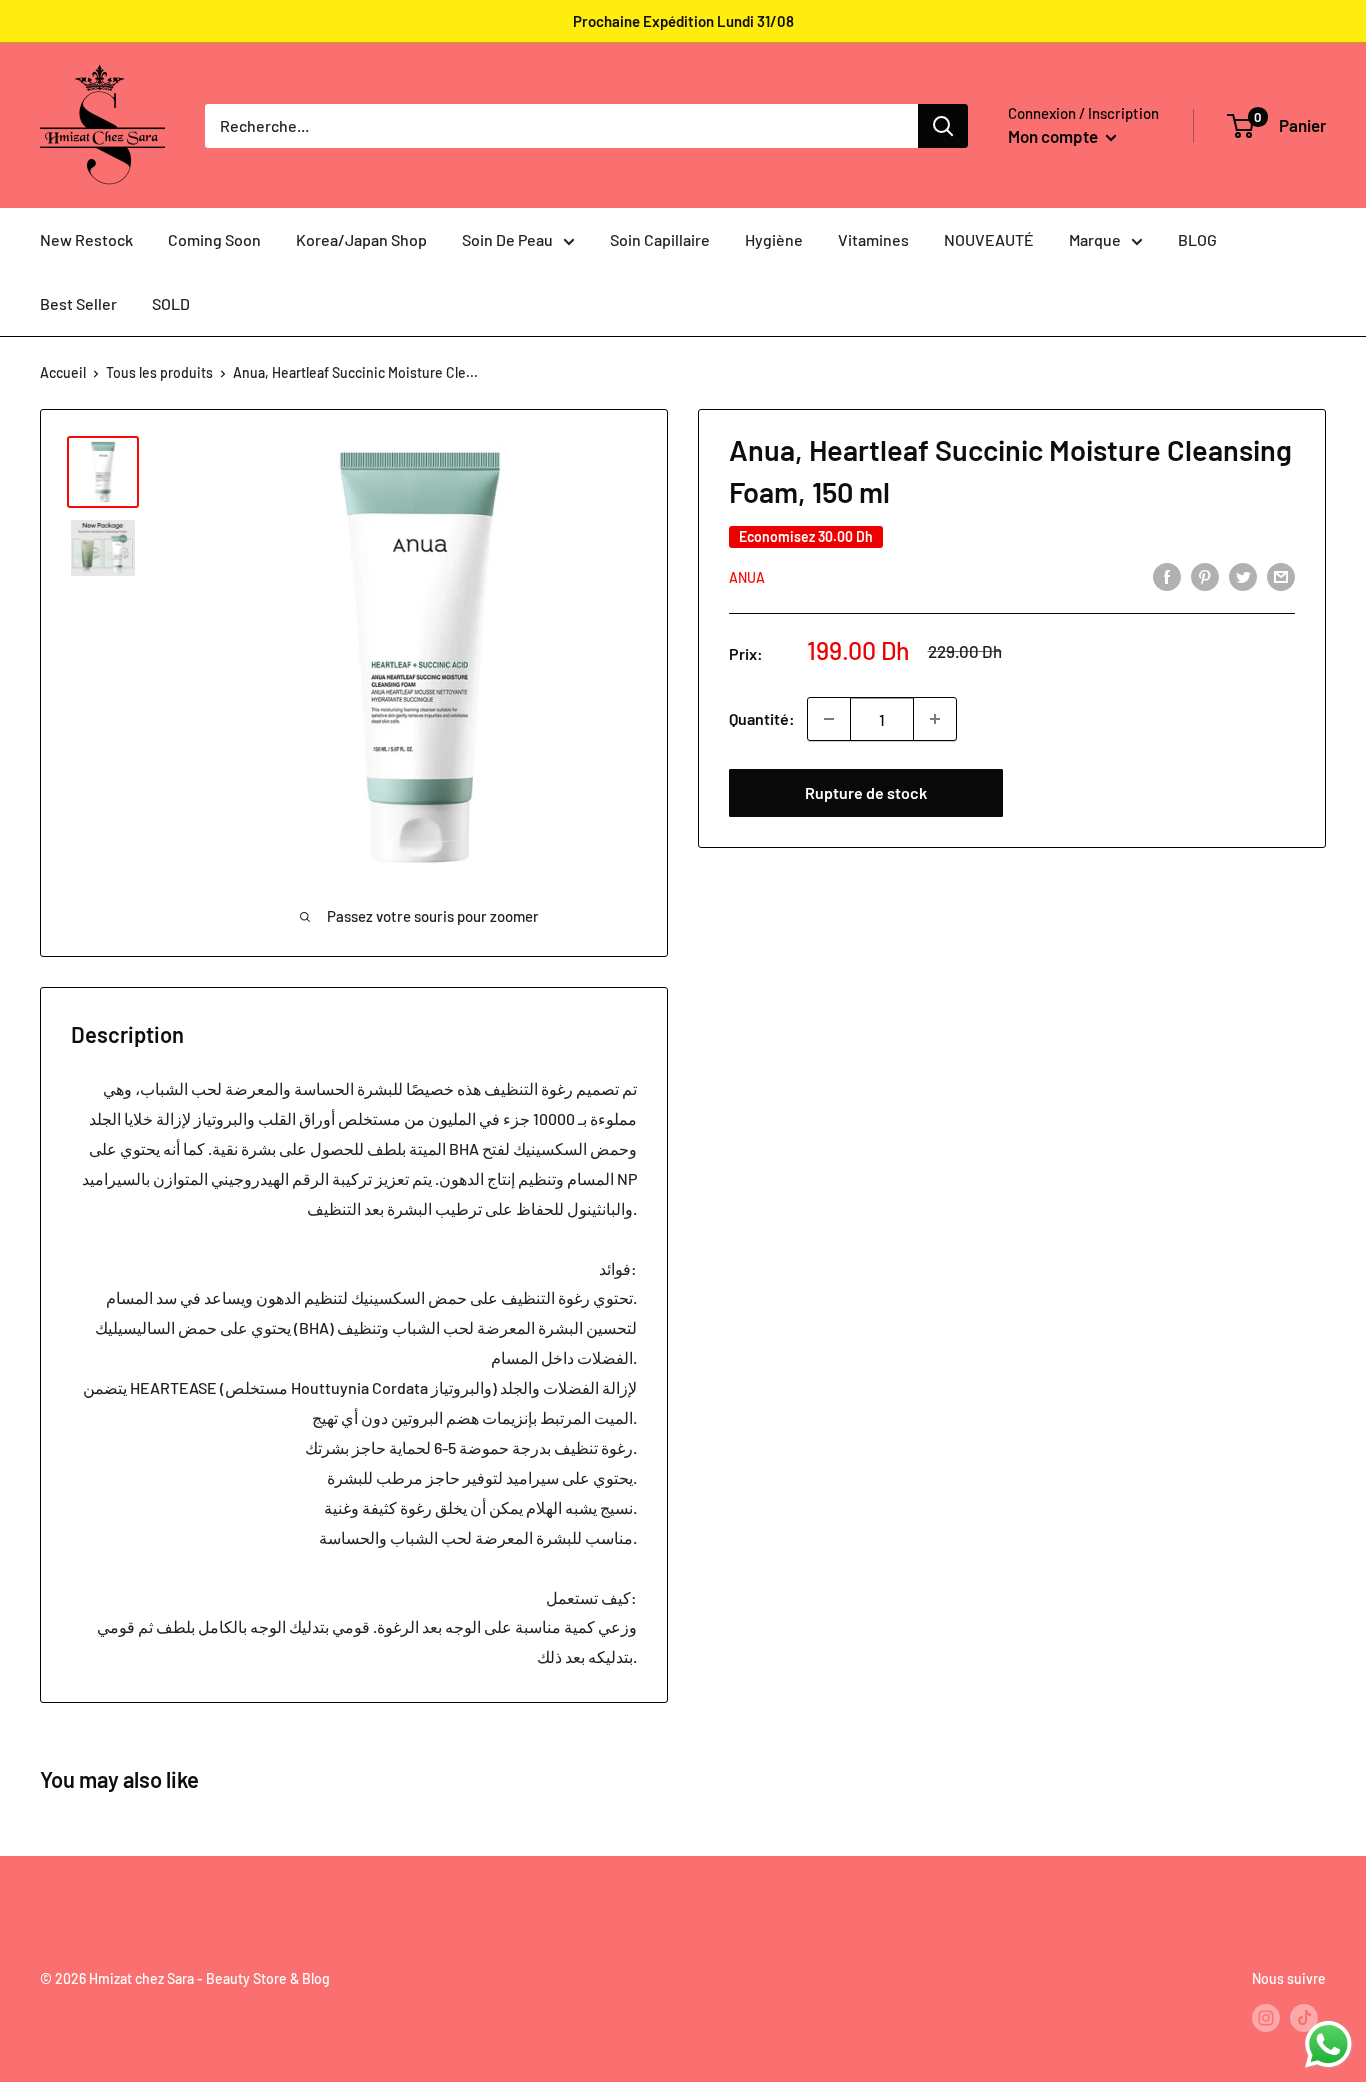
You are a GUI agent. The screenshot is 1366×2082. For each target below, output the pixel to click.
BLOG (1197, 239)
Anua (747, 577)
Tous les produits (159, 372)
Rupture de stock (866, 792)
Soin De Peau (507, 239)
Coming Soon (214, 239)
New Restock (86, 239)
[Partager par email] (1281, 575)
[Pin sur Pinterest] (1205, 575)
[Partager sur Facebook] (1167, 575)
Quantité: (762, 718)
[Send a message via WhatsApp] (1328, 2044)
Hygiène (774, 239)
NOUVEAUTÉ (989, 239)
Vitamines (873, 239)
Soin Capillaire (660, 239)
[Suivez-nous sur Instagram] (1266, 2018)
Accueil (63, 372)
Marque (1095, 239)
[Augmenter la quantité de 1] (935, 719)
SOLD (171, 303)
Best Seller (78, 303)
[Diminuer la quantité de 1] (829, 719)
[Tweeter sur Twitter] (1243, 575)
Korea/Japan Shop (361, 239)
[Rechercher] (943, 126)
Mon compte (1054, 136)
